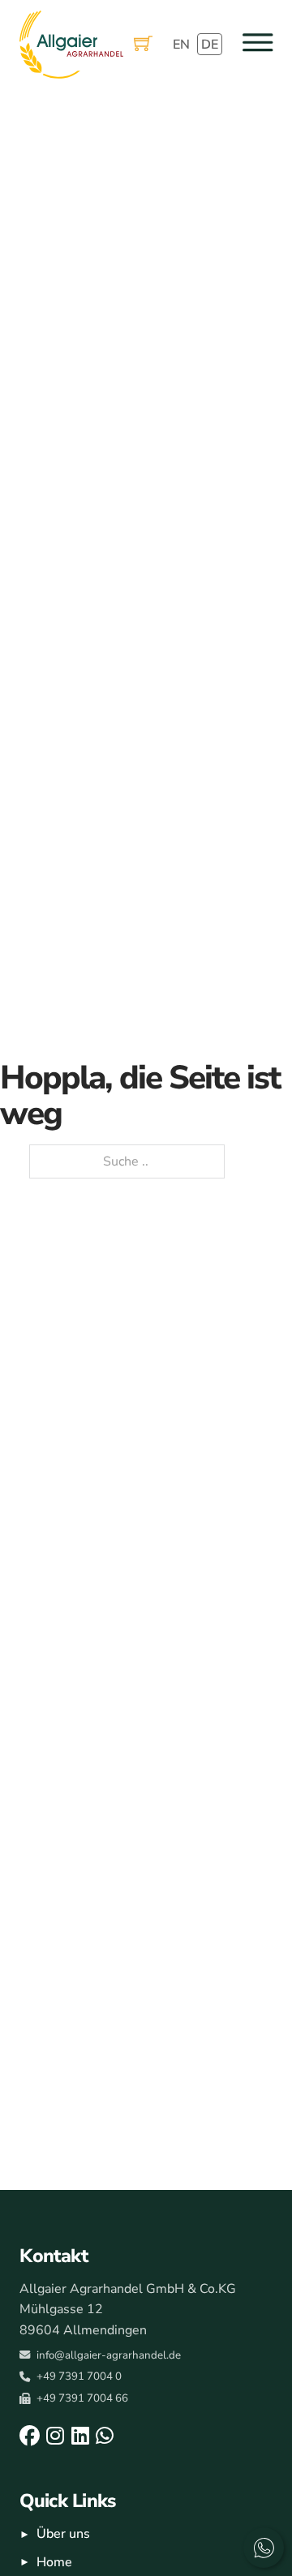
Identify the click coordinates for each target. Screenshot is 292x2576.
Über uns (63, 2534)
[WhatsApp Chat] (264, 2548)
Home (54, 2562)
